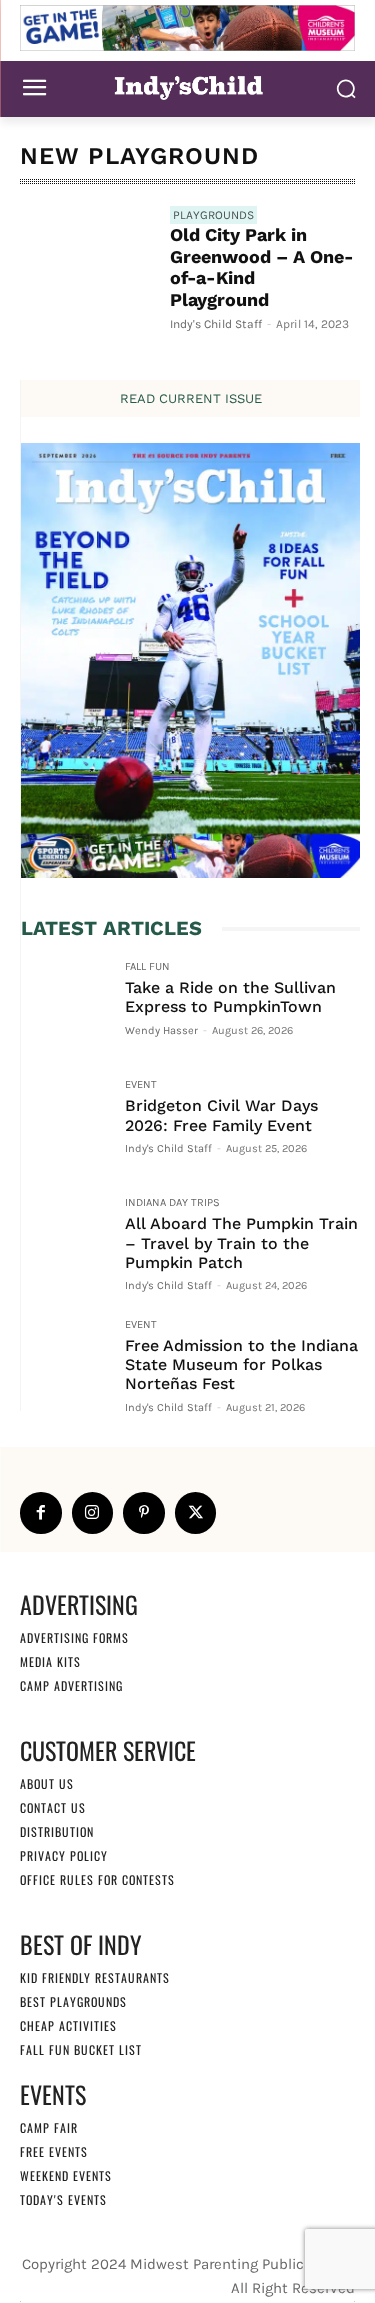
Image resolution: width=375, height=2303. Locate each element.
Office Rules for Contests (97, 1879)
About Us (47, 1783)
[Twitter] (196, 1513)
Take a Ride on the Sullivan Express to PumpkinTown (230, 997)
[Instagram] (93, 1513)
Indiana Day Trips (172, 1203)
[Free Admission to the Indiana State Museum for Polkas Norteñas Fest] (65, 1363)
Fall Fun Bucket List (81, 2049)
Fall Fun (147, 967)
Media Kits (50, 1661)
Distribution (57, 1831)
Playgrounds (213, 215)
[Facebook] (41, 1513)
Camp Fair (49, 2127)
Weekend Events (66, 2175)
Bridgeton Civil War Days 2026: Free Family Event (221, 1115)
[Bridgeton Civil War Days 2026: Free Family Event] (65, 1123)
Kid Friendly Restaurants (95, 1977)
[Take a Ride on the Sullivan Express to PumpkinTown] (65, 1005)
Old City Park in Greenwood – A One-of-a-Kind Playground (262, 267)
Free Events (54, 2151)
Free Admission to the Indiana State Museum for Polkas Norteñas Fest (241, 1364)
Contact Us (53, 1807)
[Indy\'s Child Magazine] (187, 86)
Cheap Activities (68, 2025)
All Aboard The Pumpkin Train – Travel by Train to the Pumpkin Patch (241, 1242)
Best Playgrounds (73, 2001)
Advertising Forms (74, 1637)
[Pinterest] (144, 1513)
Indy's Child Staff (216, 324)
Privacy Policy (64, 1855)
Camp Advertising (71, 1685)
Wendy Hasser (161, 1030)
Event (141, 1085)
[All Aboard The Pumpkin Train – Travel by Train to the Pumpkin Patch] (65, 1241)
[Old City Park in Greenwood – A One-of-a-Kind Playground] (87, 273)
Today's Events (63, 2199)
